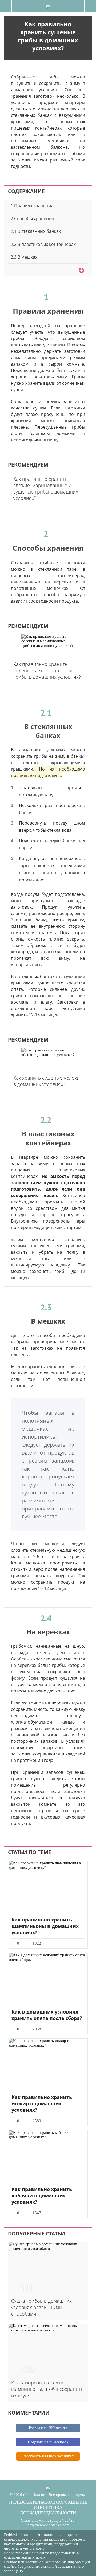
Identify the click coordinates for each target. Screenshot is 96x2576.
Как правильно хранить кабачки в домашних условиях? (42, 2196)
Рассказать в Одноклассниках (48, 2456)
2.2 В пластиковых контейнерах (43, 244)
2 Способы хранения (32, 218)
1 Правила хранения (32, 206)
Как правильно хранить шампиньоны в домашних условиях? (45, 1926)
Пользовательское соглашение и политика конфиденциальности (48, 2507)
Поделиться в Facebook (48, 2442)
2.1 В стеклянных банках (36, 231)
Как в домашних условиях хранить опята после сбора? (47, 2015)
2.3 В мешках (24, 257)
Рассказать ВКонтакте (48, 2428)
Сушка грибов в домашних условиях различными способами (41, 2307)
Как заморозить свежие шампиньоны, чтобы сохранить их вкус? (47, 2389)
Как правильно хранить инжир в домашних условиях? (42, 2103)
